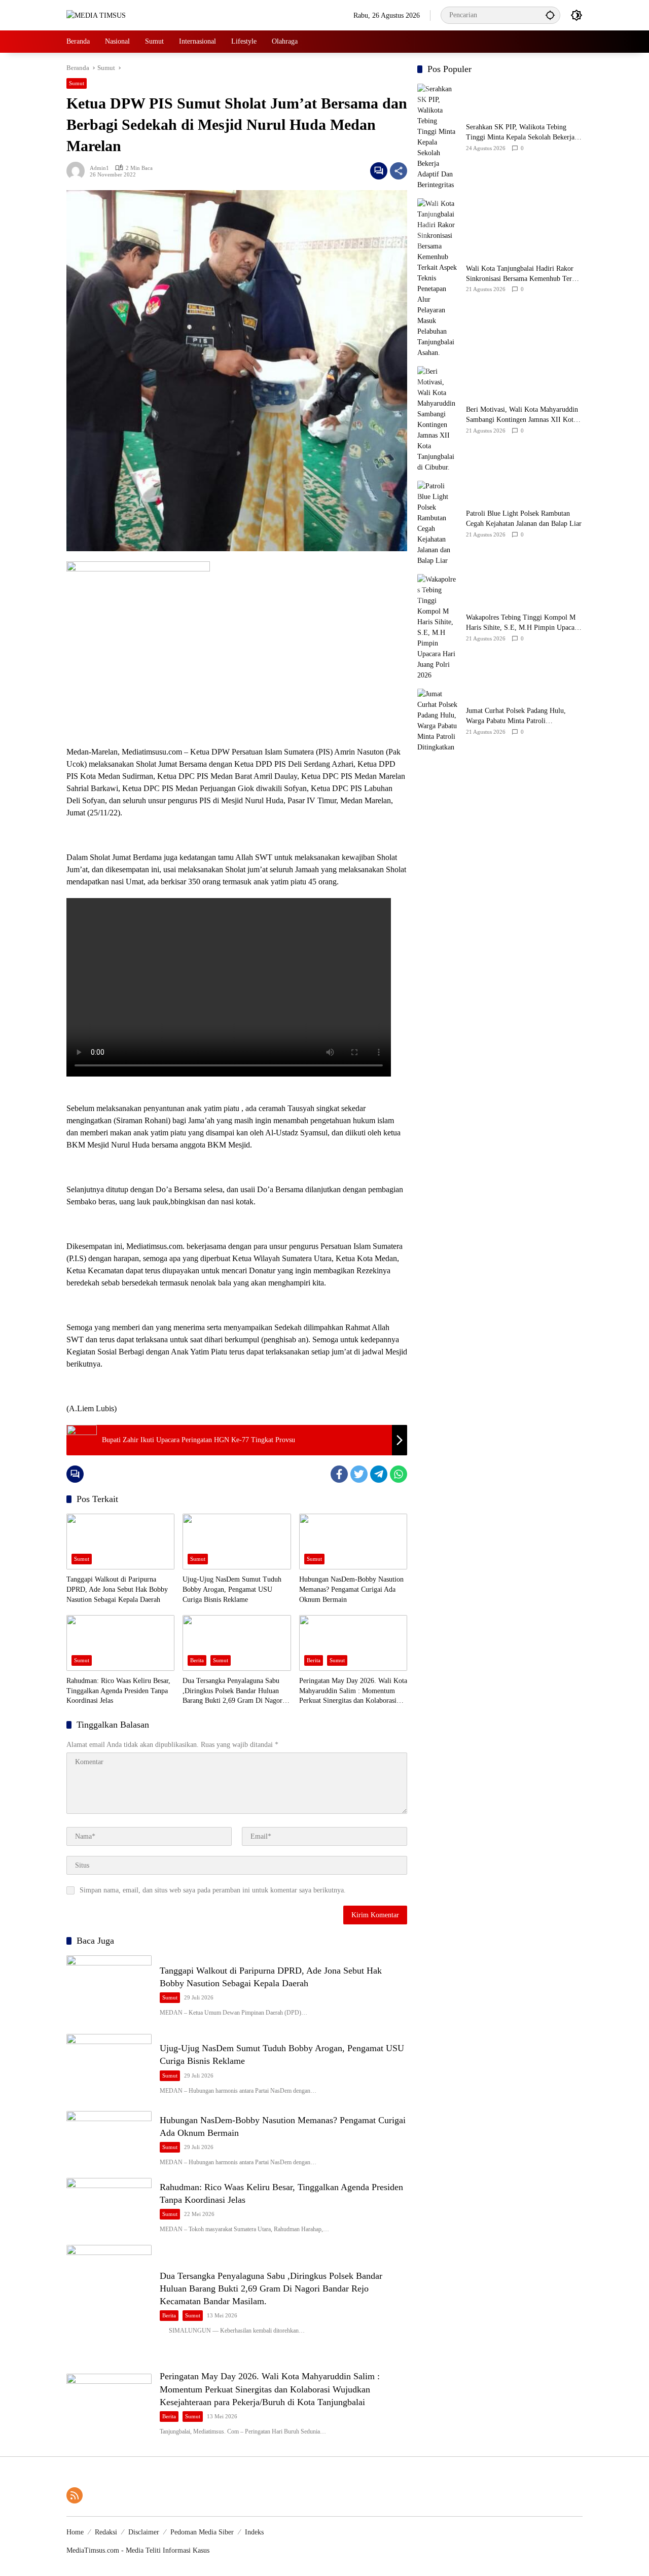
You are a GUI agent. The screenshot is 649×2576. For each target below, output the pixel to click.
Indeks (254, 2532)
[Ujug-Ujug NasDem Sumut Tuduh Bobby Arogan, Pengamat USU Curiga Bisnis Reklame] (237, 1542)
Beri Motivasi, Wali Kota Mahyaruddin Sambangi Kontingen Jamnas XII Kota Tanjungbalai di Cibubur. (522, 416)
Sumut (77, 83)
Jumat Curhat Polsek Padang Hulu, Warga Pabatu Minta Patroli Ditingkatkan (516, 717)
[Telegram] (379, 1474)
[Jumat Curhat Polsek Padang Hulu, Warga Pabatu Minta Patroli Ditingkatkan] (438, 721)
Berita (197, 1660)
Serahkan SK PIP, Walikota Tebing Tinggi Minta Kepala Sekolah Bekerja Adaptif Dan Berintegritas (520, 133)
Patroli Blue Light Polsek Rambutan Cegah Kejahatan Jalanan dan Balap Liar (524, 519)
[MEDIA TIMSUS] (96, 15)
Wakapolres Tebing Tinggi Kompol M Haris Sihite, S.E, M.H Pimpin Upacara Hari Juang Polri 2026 (523, 623)
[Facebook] (339, 1474)
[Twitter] (359, 1474)
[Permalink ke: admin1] (78, 171)
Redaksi (106, 2532)
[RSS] (75, 2495)
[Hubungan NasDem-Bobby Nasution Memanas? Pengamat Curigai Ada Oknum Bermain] (353, 1542)
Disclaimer (144, 2532)
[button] (550, 15)
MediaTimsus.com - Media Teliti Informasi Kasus (138, 2550)
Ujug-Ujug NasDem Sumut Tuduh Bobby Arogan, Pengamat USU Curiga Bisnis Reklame (232, 1589)
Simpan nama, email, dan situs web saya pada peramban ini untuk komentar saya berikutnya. (213, 1890)
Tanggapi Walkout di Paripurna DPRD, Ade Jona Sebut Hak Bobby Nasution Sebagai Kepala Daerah (117, 1589)
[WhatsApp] (399, 1474)
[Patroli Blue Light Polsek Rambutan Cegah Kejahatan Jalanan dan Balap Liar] (438, 523)
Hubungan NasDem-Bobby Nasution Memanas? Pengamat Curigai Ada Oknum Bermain (351, 1589)
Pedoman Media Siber (202, 2532)
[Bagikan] (399, 171)
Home (75, 2532)
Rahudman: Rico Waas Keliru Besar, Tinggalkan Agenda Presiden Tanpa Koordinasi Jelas (118, 1691)
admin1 (99, 168)
